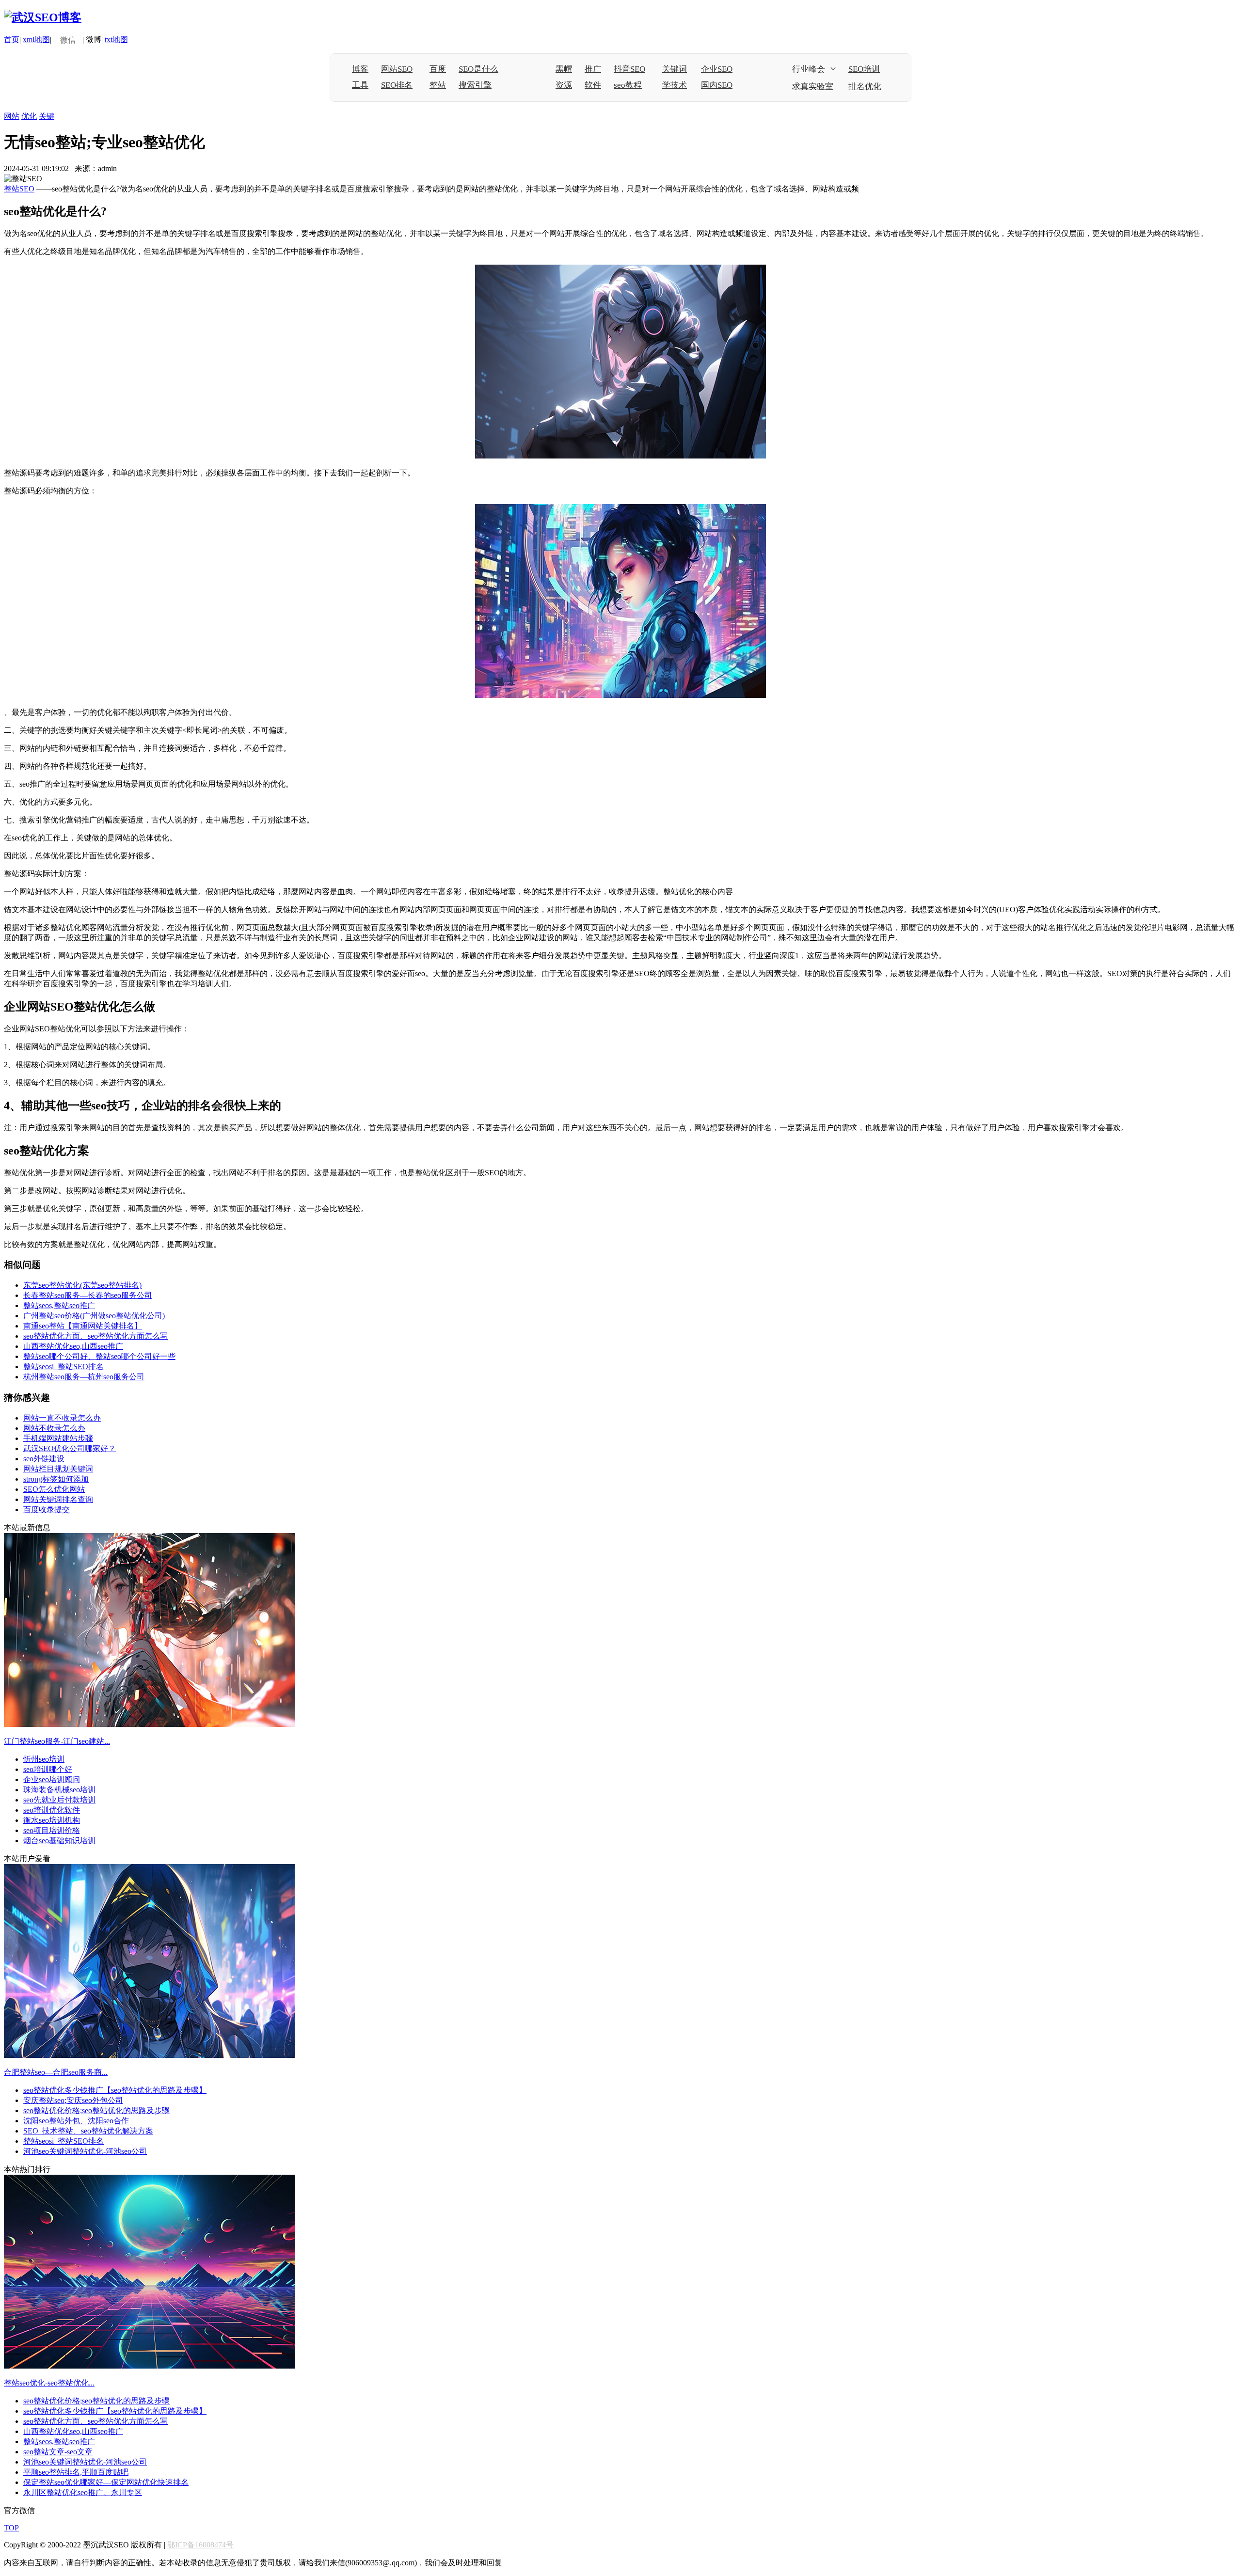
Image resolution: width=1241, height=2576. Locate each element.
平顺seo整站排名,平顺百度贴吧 (76, 2472)
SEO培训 (864, 69)
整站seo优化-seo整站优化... (49, 2383)
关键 (47, 116)
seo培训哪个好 (48, 1769)
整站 (438, 85)
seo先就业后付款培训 (59, 1800)
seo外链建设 (44, 1459)
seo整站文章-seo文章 (58, 2452)
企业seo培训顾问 (52, 1779)
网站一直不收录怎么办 (62, 1418)
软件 (593, 85)
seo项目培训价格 (52, 1830)
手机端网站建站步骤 (58, 1438)
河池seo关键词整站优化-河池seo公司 (85, 2151)
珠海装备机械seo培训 (59, 1790)
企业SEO (717, 69)
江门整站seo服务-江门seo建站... (57, 1741)
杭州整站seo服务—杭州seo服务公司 (84, 1377)
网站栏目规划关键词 (58, 1469)
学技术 (675, 85)
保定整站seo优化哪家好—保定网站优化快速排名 (106, 2482)
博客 (360, 69)
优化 (29, 116)
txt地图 (116, 40)
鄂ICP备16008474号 (200, 2545)
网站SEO (397, 69)
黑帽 (564, 69)
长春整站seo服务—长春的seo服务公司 (88, 1295)
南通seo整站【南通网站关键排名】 (83, 1326)
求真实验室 (813, 87)
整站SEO (19, 189)
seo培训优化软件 (52, 1810)
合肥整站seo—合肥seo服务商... (56, 2072)
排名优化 (865, 87)
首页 (12, 40)
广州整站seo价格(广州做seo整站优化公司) (94, 1316)
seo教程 (628, 85)
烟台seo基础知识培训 (59, 1841)
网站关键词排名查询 (58, 1499)
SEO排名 (397, 85)
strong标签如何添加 (56, 1479)
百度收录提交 (47, 1509)
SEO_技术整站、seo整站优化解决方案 (88, 2131)
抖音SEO (629, 69)
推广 (593, 69)
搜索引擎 (475, 85)
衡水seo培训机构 (52, 1820)
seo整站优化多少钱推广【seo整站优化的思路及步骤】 (115, 2090)
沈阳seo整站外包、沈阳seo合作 (76, 2121)
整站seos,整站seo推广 (59, 1305)
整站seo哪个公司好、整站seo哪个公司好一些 (99, 1356)
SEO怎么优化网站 (54, 1489)
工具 (360, 85)
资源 (564, 85)
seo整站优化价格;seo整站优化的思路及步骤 (96, 2110)
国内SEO (717, 85)
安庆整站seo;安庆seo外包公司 (73, 2100)
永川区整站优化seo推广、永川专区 (83, 2492)
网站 (12, 116)
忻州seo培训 (44, 1759)
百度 (438, 69)
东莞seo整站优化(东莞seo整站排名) (82, 1285)
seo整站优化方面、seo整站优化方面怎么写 (95, 1336)
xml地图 (36, 40)
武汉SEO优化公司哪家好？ (70, 1448)
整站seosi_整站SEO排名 (64, 1367)
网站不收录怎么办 (54, 1428)
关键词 (675, 69)
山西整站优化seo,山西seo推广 (73, 1346)
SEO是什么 (478, 69)
